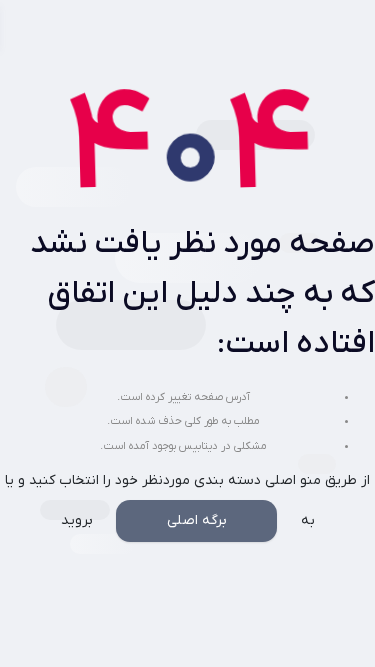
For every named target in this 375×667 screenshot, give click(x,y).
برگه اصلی (197, 520)
